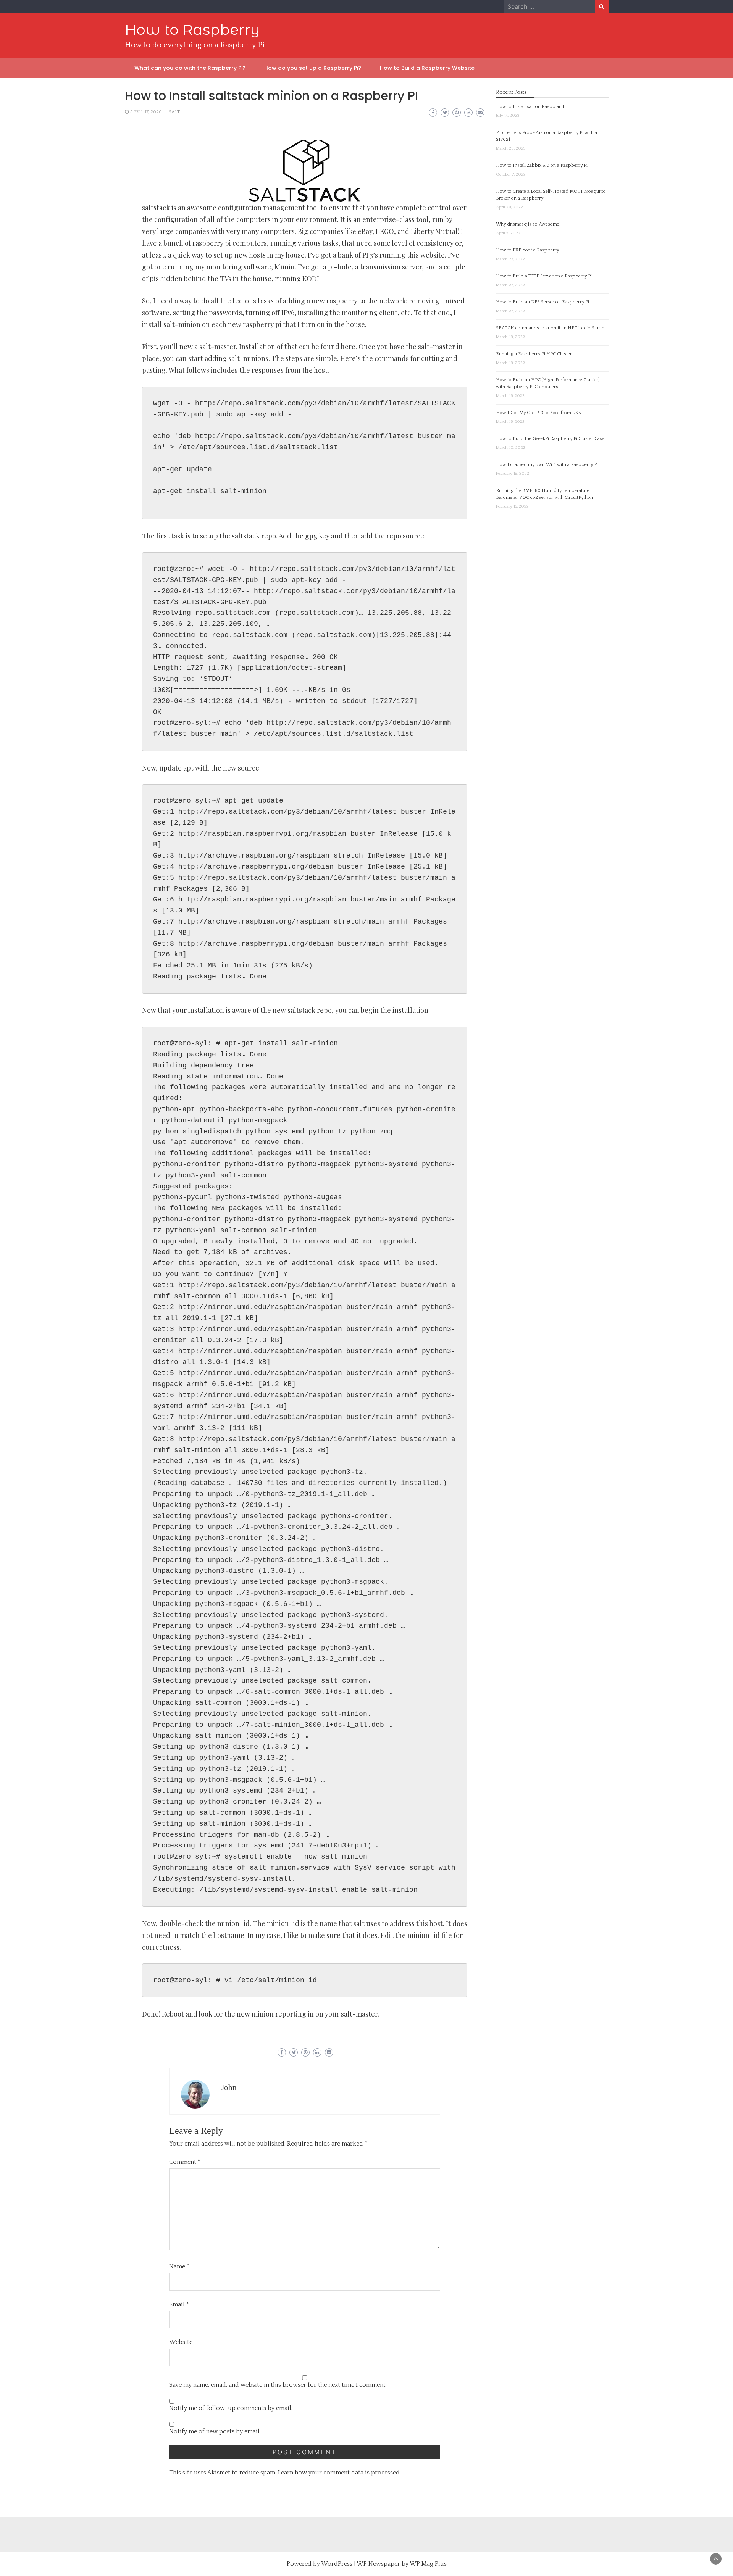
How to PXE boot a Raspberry (527, 250)
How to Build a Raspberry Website (427, 68)
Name (179, 2266)
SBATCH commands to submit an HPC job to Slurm (550, 328)
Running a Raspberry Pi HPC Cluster (534, 354)
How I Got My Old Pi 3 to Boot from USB (538, 413)
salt (174, 112)
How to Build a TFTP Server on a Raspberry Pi (544, 276)
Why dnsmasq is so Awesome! (528, 224)
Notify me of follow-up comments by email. (231, 2408)
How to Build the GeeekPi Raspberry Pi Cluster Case (550, 439)
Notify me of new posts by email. (215, 2431)
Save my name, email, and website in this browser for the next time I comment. (278, 2385)
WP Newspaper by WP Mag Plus (402, 2564)
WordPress (337, 2564)
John (229, 2088)
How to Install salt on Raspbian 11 (531, 107)
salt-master (359, 2014)
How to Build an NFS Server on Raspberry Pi (542, 302)
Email (179, 2304)
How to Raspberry (192, 30)
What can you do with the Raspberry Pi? (190, 68)
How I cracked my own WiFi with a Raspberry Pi (547, 465)
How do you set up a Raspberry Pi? (313, 68)
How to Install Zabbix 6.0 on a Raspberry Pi (542, 165)
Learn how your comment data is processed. (339, 2473)
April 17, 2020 (146, 112)
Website (181, 2342)
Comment (185, 2162)
